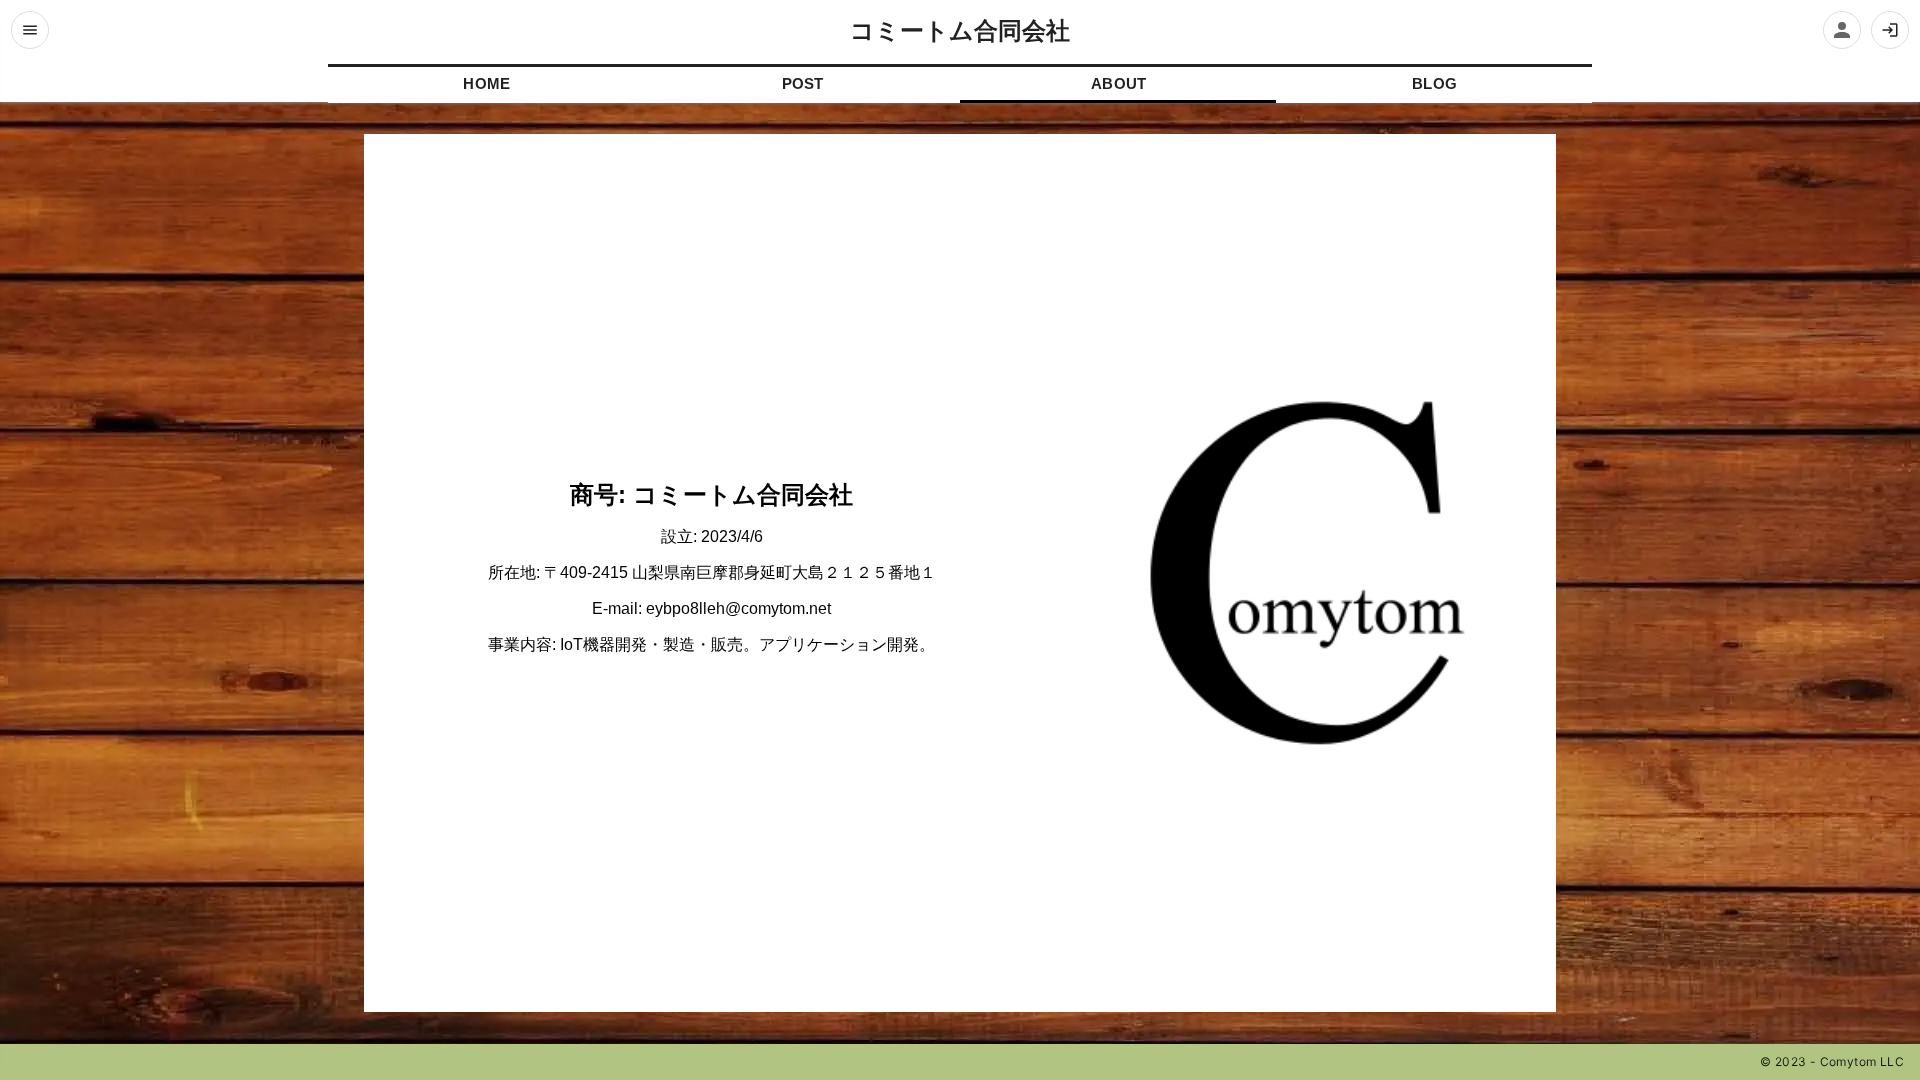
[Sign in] (1890, 30)
